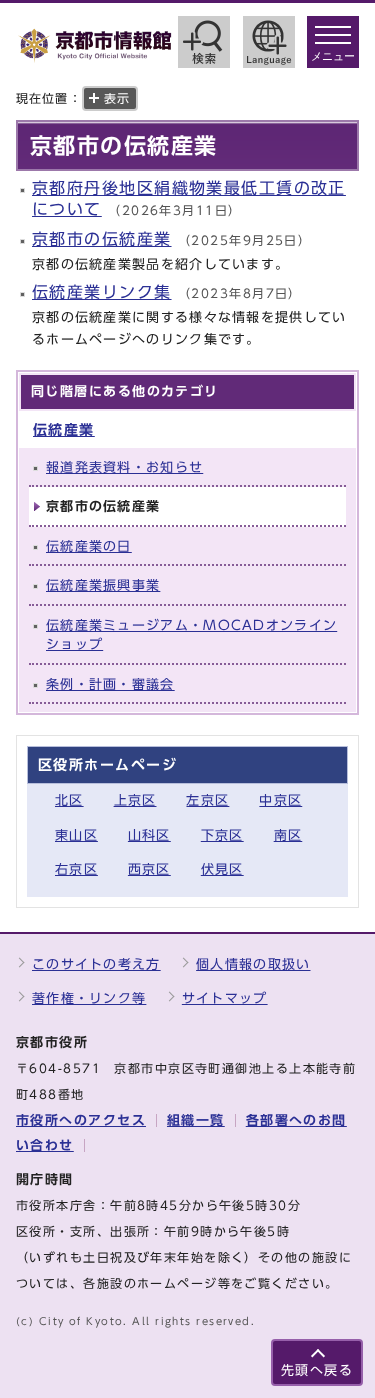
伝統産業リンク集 (102, 292)
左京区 (207, 800)
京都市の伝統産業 (102, 239)
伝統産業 (64, 429)
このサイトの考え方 (96, 964)
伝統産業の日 (89, 546)
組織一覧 (196, 1120)
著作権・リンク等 (89, 998)
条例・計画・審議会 (110, 684)
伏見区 (222, 869)
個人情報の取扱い (253, 964)
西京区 (149, 869)
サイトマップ (225, 998)
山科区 (149, 835)
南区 (288, 835)
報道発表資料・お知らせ (124, 467)
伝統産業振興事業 (103, 585)
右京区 (76, 869)
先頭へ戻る (317, 1370)
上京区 (135, 800)
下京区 (222, 835)
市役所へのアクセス (81, 1120)
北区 (69, 800)
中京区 (280, 800)
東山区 (76, 835)
